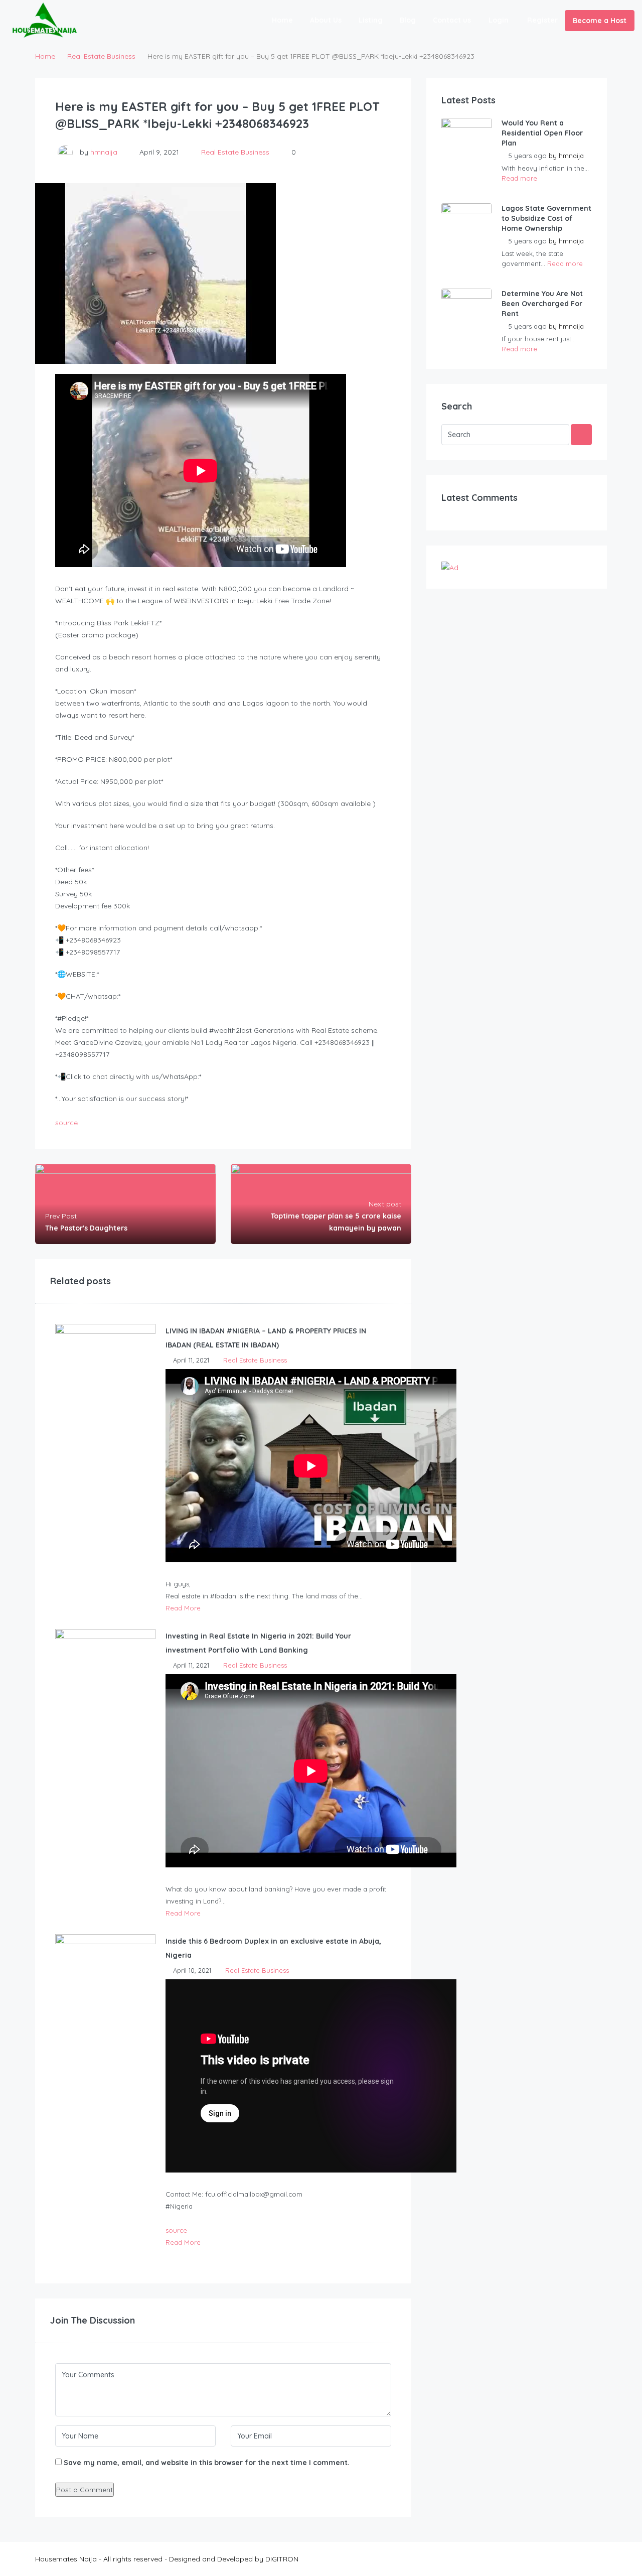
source (66, 1123)
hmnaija (104, 152)
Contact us (452, 20)
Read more (519, 178)
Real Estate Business (101, 56)
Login (499, 20)
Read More (183, 1608)
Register (542, 20)
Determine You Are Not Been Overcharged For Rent (542, 304)
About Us (326, 20)
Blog (408, 20)
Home (282, 20)
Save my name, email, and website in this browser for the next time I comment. (207, 2463)
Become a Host (600, 21)
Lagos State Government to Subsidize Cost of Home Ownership (546, 218)
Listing (371, 20)
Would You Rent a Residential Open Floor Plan (542, 133)
